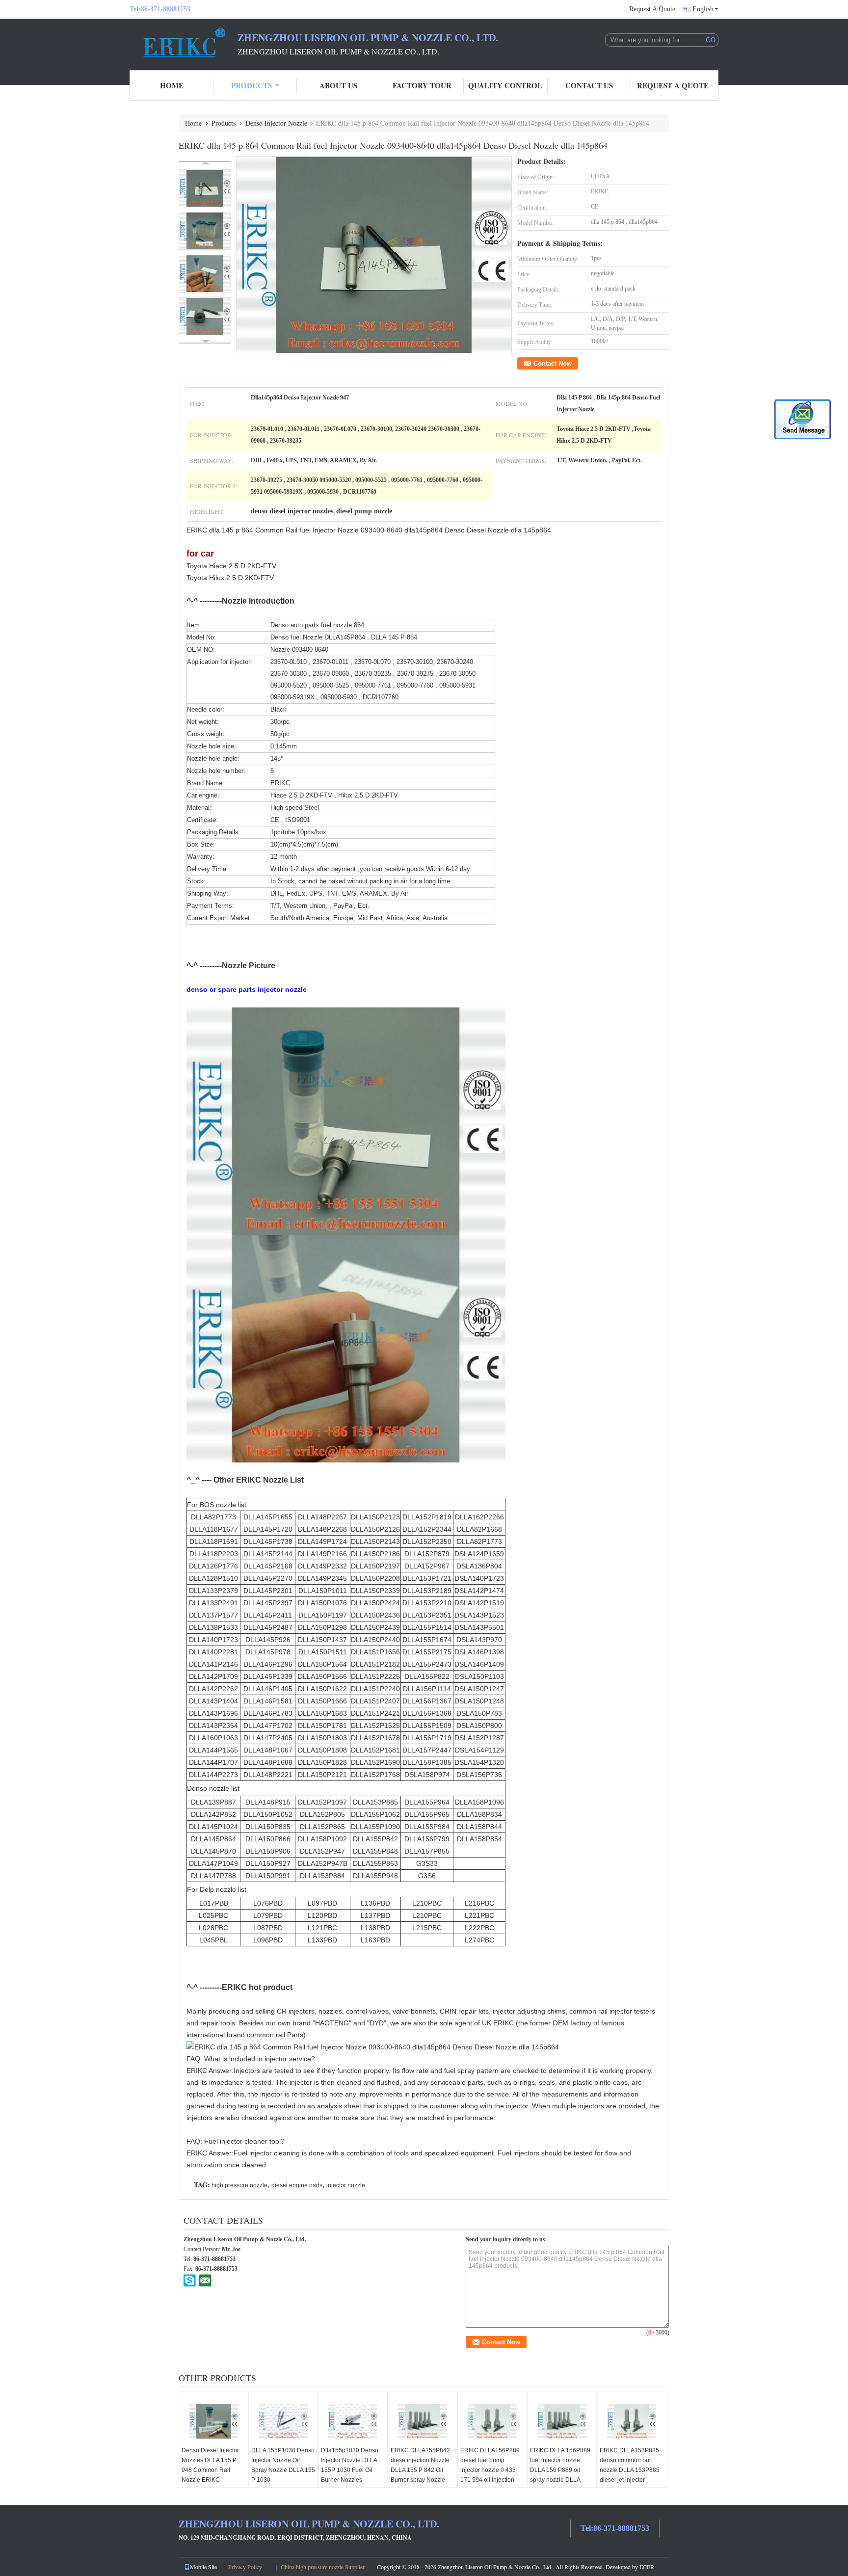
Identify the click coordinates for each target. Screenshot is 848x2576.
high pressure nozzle (239, 2185)
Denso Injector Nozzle (276, 123)
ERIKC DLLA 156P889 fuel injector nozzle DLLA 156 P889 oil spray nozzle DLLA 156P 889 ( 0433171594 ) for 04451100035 (560, 2480)
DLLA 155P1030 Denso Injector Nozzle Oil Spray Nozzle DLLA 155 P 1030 (283, 2465)
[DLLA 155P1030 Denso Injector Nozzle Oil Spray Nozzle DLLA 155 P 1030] (283, 2421)
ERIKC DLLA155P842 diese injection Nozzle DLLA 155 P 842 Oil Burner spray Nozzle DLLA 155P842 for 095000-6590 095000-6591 (421, 2480)
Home (172, 85)
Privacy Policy (245, 2567)
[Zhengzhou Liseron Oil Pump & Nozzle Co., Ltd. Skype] (190, 2280)
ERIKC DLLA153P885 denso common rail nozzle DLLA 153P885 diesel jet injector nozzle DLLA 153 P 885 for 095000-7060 (631, 2475)
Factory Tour (422, 85)
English (703, 9)
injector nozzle (346, 2185)
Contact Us (589, 85)
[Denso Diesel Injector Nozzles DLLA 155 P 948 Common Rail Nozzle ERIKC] (213, 2421)
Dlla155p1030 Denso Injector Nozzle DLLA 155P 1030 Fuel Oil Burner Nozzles (350, 2465)
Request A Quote (652, 9)
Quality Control (505, 85)
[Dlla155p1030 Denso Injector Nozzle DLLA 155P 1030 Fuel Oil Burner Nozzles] (353, 2421)
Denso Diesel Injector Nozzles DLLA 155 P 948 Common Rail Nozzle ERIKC (210, 2465)
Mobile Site (203, 2567)
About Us (338, 85)
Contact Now (553, 363)
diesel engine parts (297, 2185)
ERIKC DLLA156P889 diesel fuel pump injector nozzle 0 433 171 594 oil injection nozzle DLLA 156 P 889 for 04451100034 (492, 2475)
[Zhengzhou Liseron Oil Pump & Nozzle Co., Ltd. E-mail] (205, 2280)
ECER (647, 2567)
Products (252, 85)
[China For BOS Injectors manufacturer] (184, 43)
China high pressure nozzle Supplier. (324, 2567)
